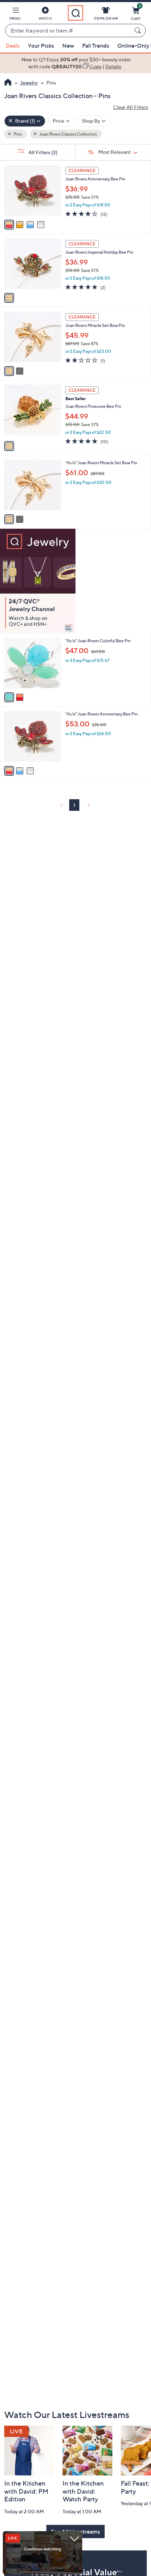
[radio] (9, 225)
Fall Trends (96, 46)
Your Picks (41, 46)
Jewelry (29, 83)
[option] (75, 63)
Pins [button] (17, 134)
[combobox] (68, 31)
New (68, 46)
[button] (15, 15)
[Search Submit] (139, 30)
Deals (13, 46)
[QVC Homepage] (8, 83)
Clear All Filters (131, 107)
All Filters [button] (42, 152)
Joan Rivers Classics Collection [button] (68, 134)
